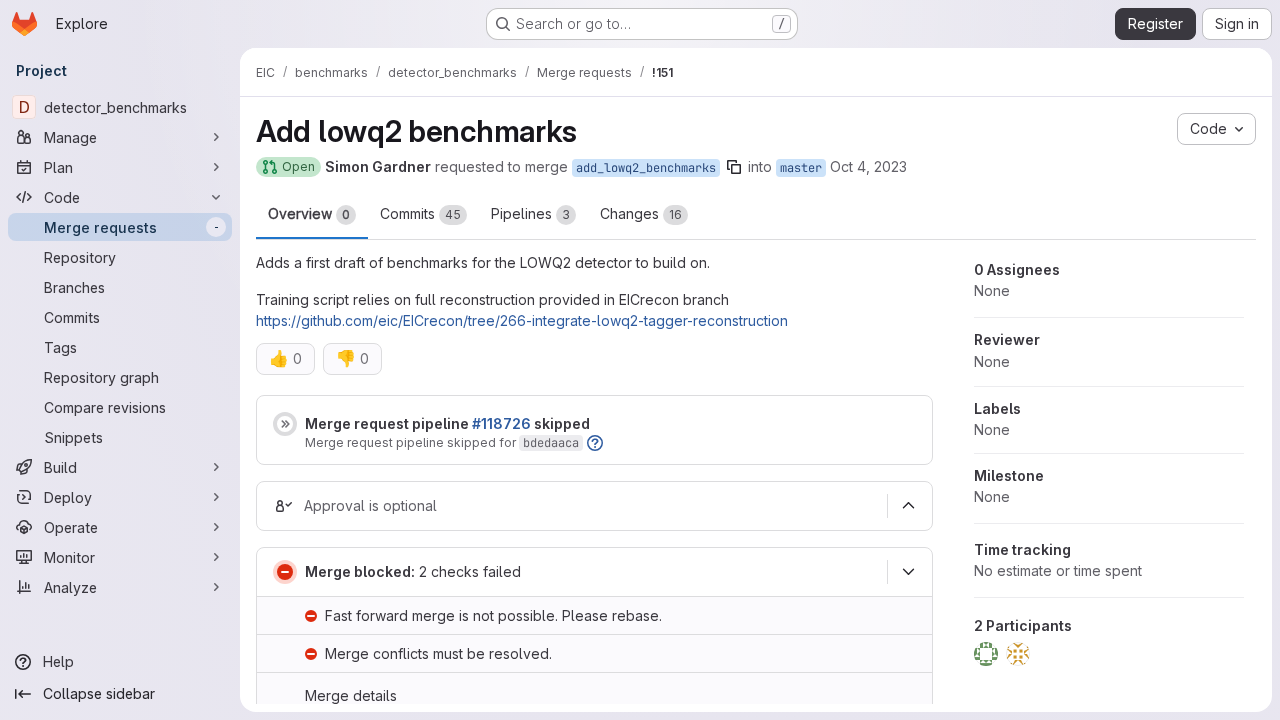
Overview (309, 213)
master (801, 168)
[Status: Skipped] (285, 424)
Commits (420, 213)
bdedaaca (551, 443)
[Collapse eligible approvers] (908, 506)
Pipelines (530, 213)
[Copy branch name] (734, 167)
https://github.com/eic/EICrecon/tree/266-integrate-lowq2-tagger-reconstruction (522, 320)
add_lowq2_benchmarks (646, 168)
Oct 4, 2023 (868, 166)
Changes (641, 213)
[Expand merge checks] (908, 572)
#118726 (501, 423)
